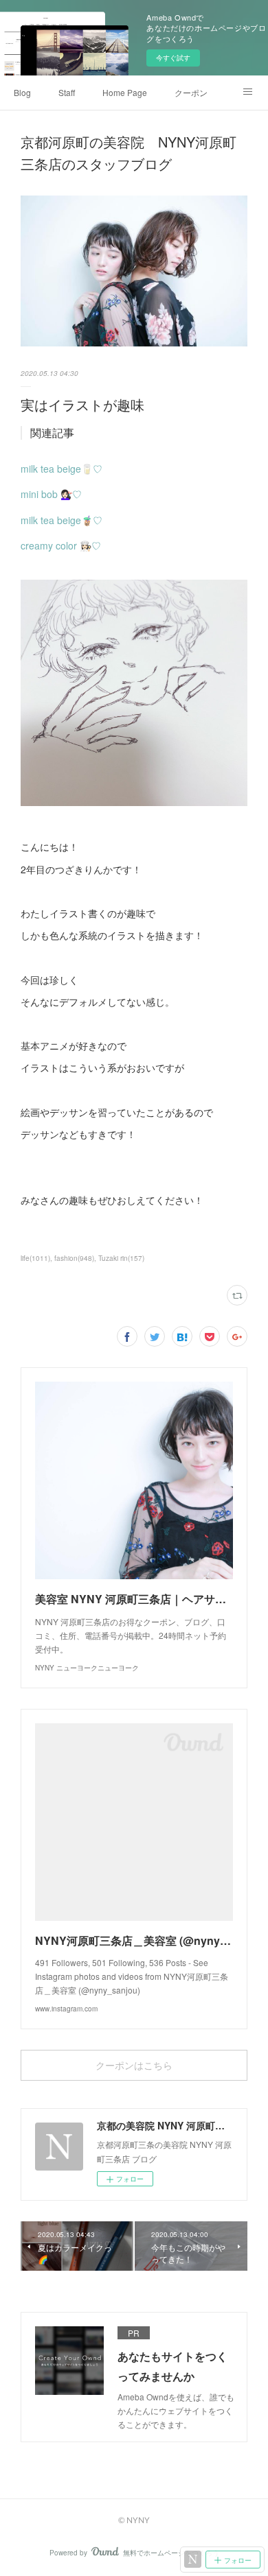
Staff (67, 92)
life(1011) (35, 1258)
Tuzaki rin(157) (121, 1258)
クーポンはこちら (134, 2065)
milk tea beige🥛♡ (62, 469)
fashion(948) (74, 1258)
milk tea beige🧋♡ (62, 520)
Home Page (125, 92)
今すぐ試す (173, 58)
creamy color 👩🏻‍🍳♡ (61, 545)
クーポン (191, 92)
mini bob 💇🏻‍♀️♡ (51, 494)
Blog (22, 92)
